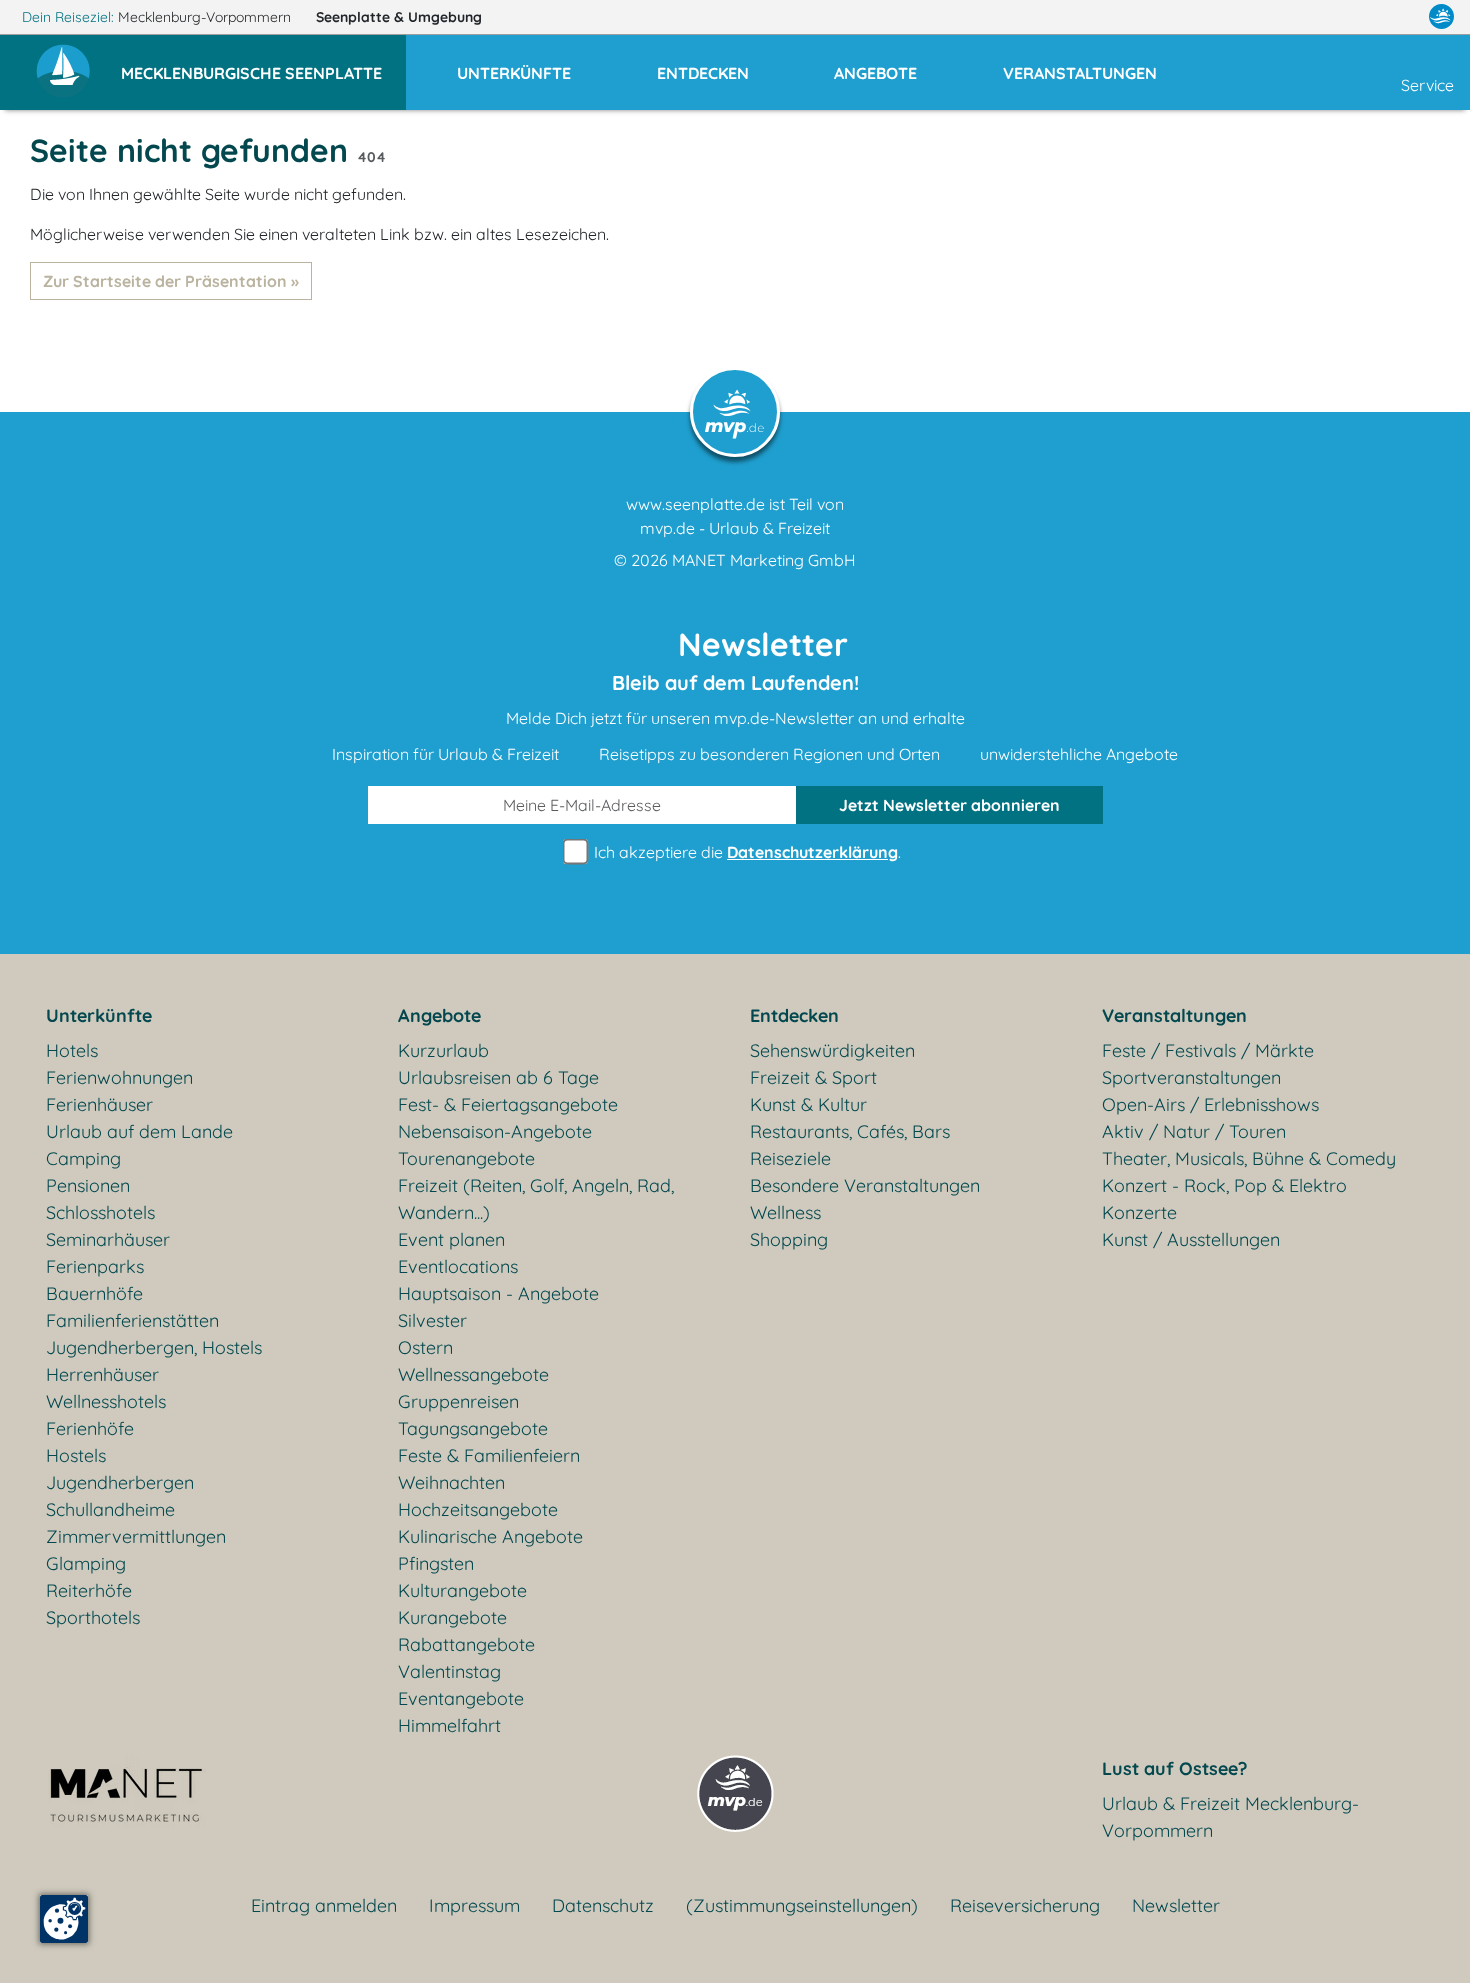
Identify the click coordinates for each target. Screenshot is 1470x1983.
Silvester (432, 1320)
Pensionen (88, 1185)
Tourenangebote (466, 1158)
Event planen (451, 1239)
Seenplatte (399, 17)
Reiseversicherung (1025, 1905)
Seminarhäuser (108, 1239)
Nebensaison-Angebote (495, 1131)
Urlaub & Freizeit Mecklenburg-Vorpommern (1230, 1817)
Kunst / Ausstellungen (1191, 1239)
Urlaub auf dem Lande (139, 1131)
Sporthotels (93, 1617)
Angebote (439, 1015)
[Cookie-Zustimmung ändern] (64, 1919)
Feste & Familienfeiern (489, 1455)
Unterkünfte (99, 1015)
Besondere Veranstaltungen (865, 1185)
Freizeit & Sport (813, 1077)
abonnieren (949, 805)
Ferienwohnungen (119, 1077)
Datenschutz (603, 1905)
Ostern (425, 1347)
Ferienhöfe (90, 1428)
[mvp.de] (1441, 17)
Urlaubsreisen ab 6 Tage (498, 1077)
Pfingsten (436, 1563)
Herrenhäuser (102, 1374)
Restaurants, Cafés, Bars (850, 1131)
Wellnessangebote (473, 1374)
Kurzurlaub (443, 1050)
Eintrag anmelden (324, 1905)
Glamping (86, 1563)
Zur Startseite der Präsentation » (171, 281)
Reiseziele (790, 1158)
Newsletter (1176, 1905)
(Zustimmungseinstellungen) (802, 1905)
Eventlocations (458, 1266)
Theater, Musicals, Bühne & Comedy (1249, 1158)
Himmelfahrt (449, 1725)
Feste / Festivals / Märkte (1208, 1050)
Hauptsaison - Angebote (498, 1293)
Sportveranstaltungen (1191, 1077)
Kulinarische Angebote (490, 1536)
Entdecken (794, 1015)
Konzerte (1139, 1212)
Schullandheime (110, 1509)
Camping (83, 1158)
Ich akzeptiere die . (745, 852)
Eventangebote (461, 1698)
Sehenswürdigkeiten (832, 1050)
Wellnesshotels (106, 1401)
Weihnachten (451, 1482)
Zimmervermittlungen (136, 1536)
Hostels (76, 1455)
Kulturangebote (462, 1590)
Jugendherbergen (120, 1482)
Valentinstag (449, 1671)
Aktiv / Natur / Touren (1194, 1131)
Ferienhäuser (99, 1104)
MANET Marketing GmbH (764, 560)
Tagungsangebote (473, 1428)
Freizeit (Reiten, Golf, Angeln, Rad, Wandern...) (536, 1199)
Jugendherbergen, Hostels (154, 1347)
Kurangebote (452, 1617)
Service (1427, 85)
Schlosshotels (100, 1212)
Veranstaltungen (1174, 1015)
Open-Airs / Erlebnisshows (1210, 1104)
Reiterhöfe (89, 1590)
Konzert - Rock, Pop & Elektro (1224, 1185)
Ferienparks (95, 1266)
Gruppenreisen (458, 1401)
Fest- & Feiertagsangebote (508, 1104)
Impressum (474, 1905)
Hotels (72, 1050)
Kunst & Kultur (808, 1104)
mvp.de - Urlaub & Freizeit (735, 528)
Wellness (785, 1212)
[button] (263, 64)
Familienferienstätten (132, 1320)
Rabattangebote (466, 1644)
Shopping (789, 1239)
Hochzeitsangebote (478, 1509)
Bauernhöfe (94, 1293)
